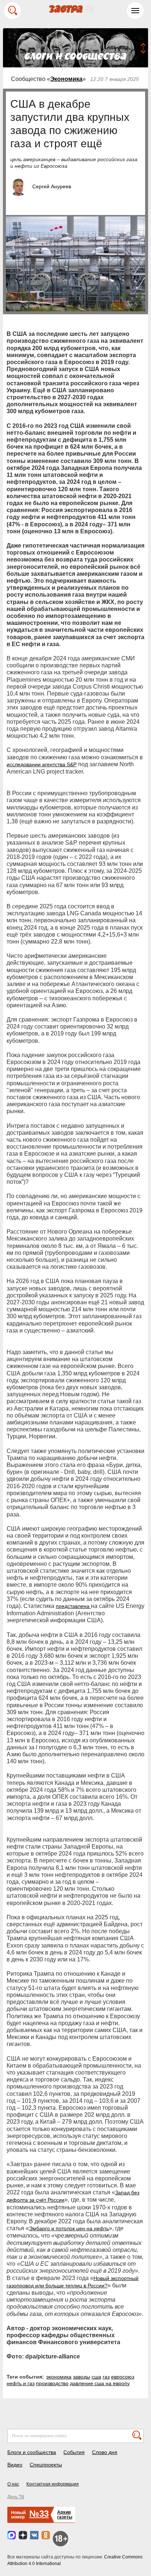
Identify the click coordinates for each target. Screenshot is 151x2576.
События (74, 2452)
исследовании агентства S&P (42, 764)
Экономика (66, 79)
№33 (39, 2514)
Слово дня (105, 2452)
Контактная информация (53, 2484)
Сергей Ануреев (52, 186)
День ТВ (16, 2497)
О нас (13, 2484)
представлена (73, 1606)
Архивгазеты (65, 2515)
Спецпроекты (46, 2465)
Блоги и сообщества (32, 2452)
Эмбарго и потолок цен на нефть (69, 2228)
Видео (15, 2465)
